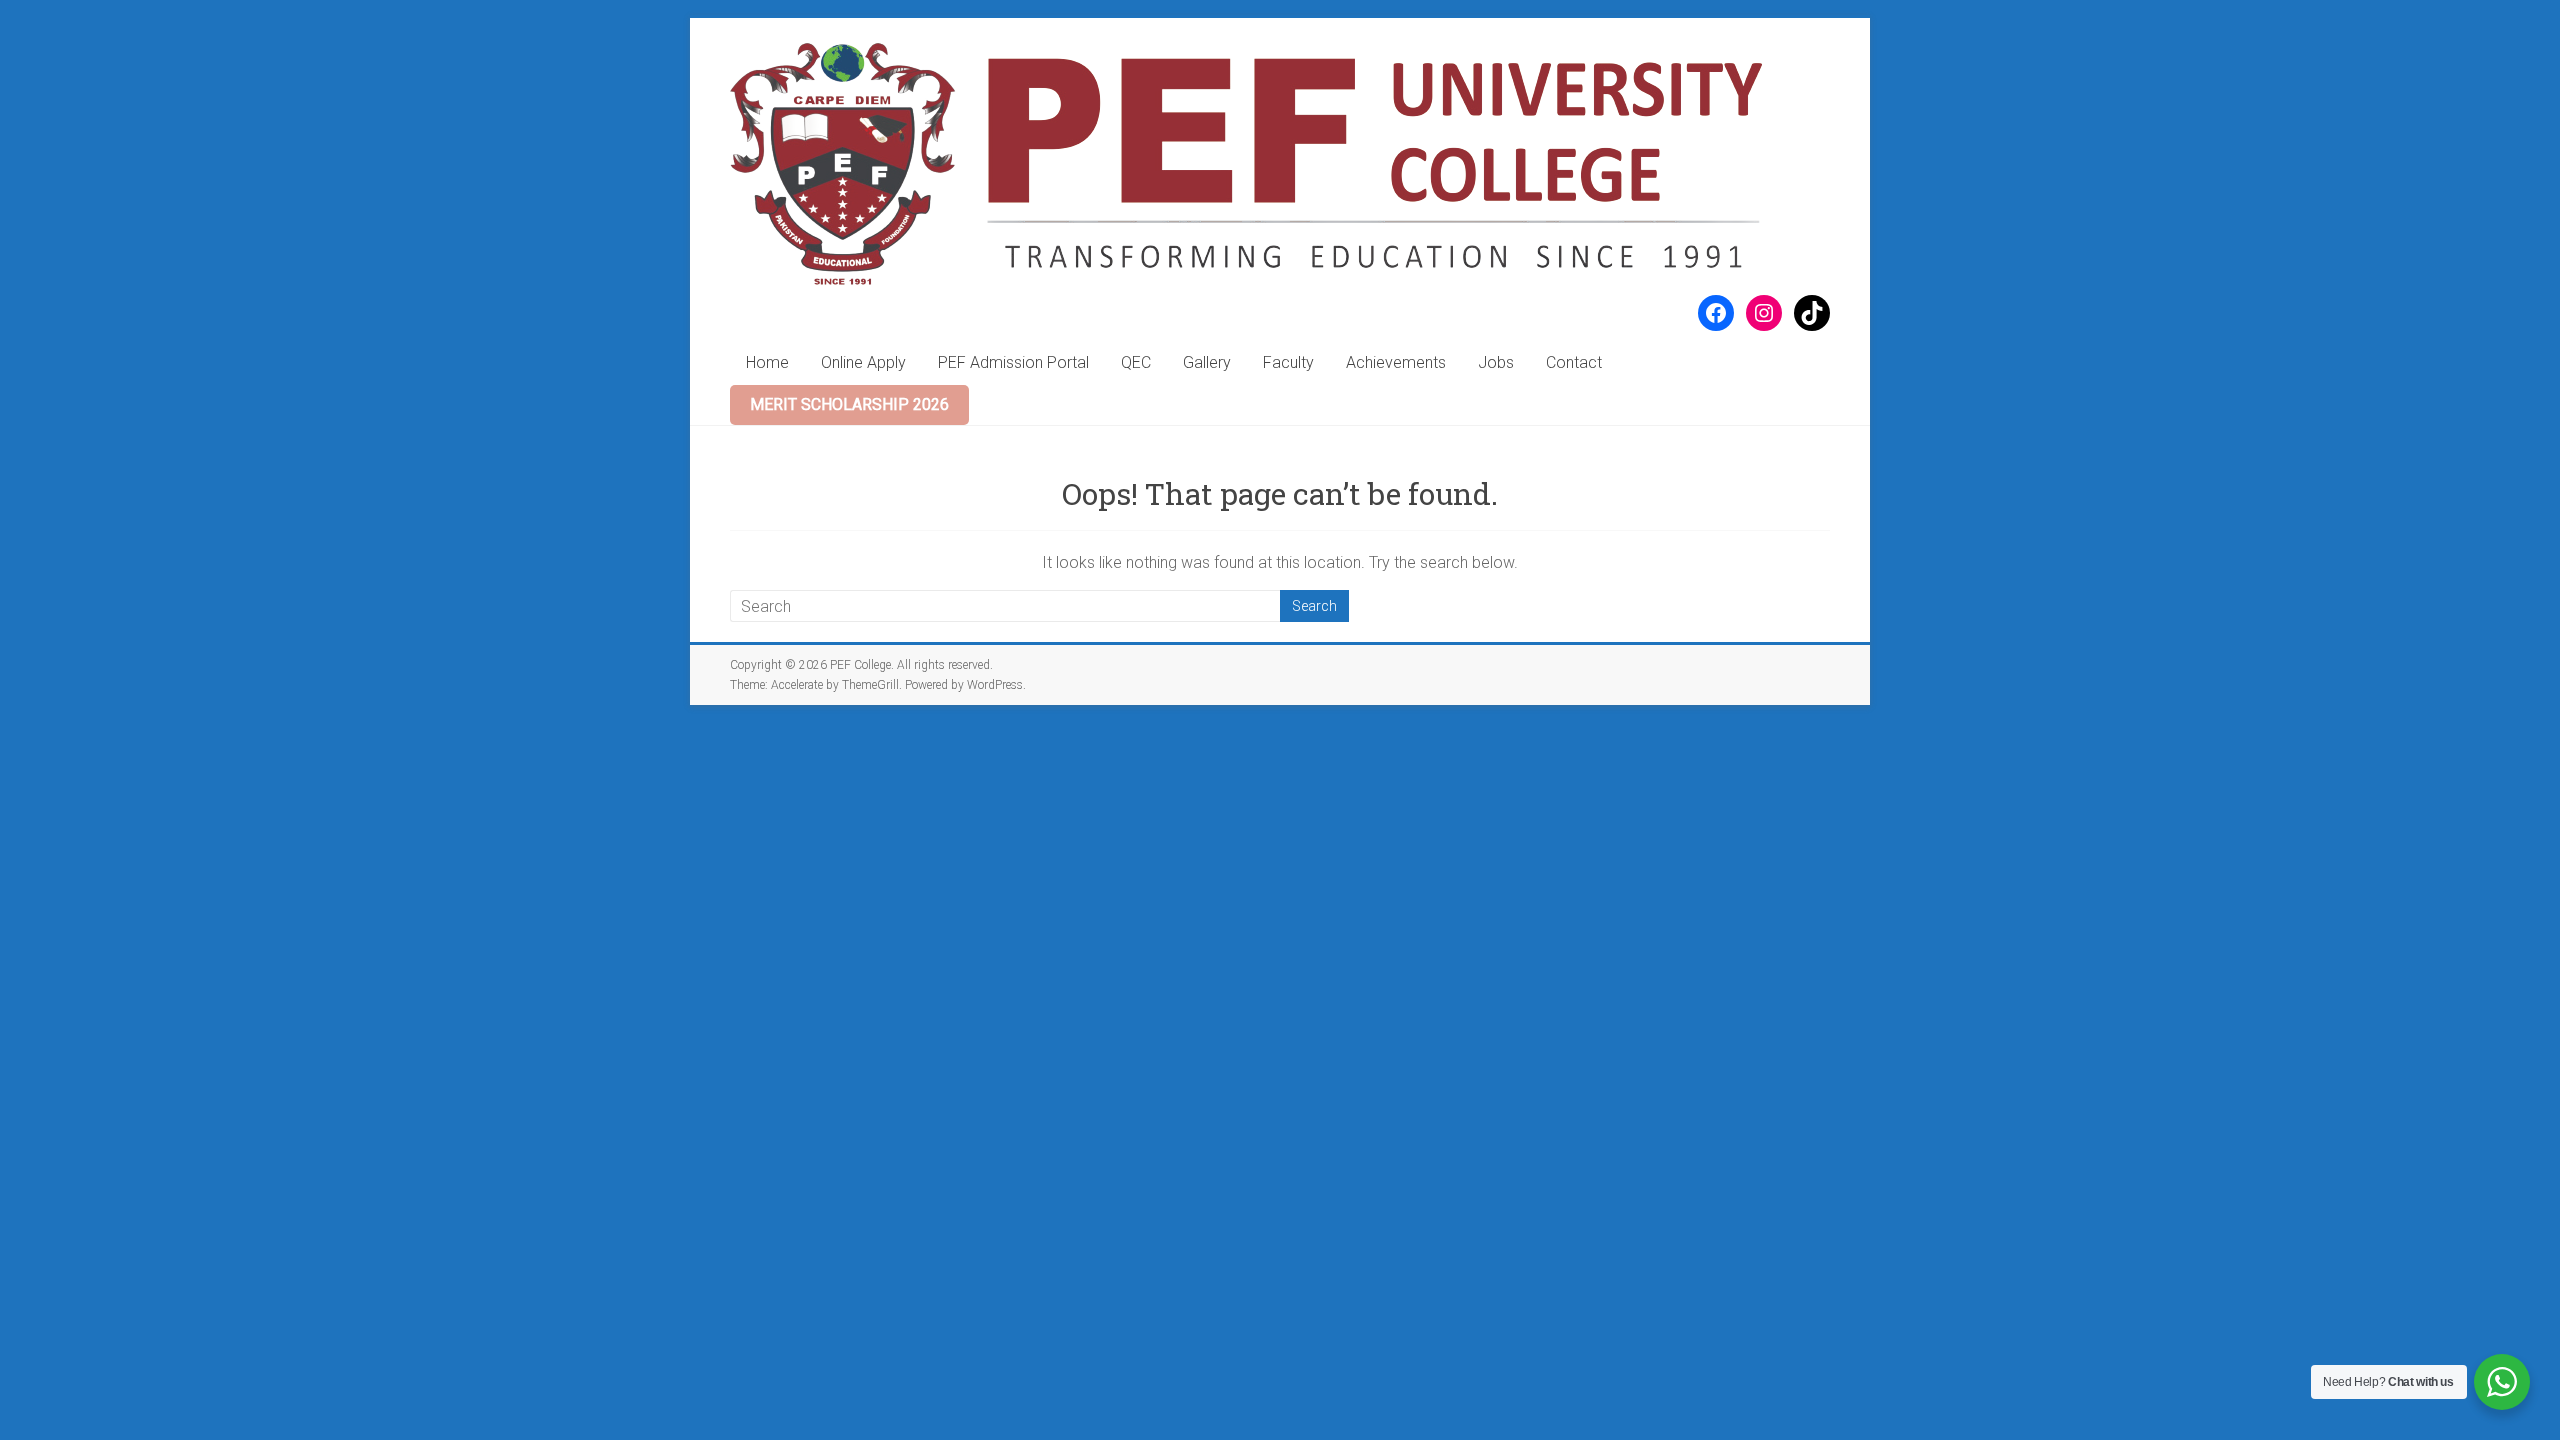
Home (767, 362)
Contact (1574, 362)
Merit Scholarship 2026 (849, 404)
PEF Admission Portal (1013, 362)
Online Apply (863, 362)
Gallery (1207, 362)
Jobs (1496, 362)
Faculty (1288, 362)
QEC (1136, 362)
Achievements (1396, 362)
